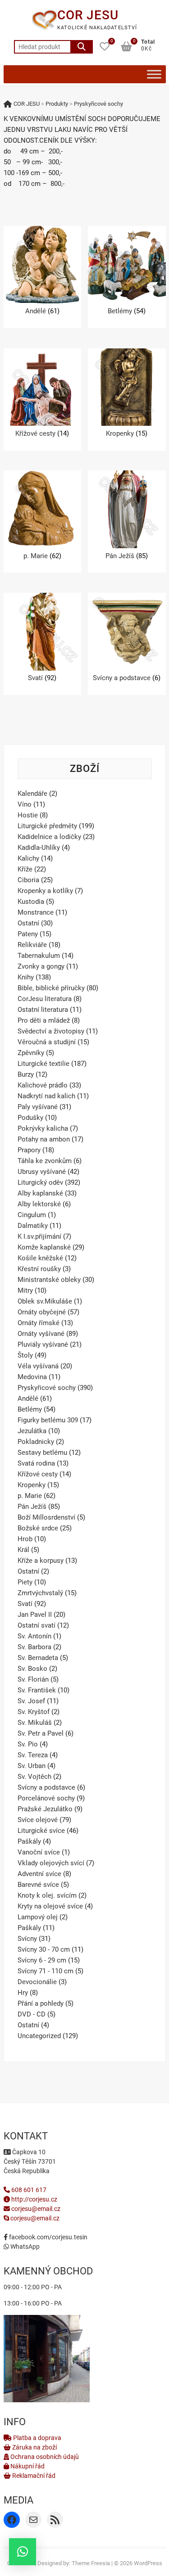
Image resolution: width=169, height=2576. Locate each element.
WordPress (148, 2563)
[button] (23, 2552)
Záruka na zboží (34, 2447)
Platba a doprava (37, 2438)
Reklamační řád (33, 2476)
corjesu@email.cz (36, 2209)
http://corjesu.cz (34, 2199)
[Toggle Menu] (154, 74)
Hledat (82, 47)
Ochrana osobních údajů (44, 2457)
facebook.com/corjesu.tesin (48, 2237)
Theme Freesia (91, 2563)
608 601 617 (28, 2190)
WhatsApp (24, 2247)
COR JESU (88, 15)
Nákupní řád (27, 2466)
